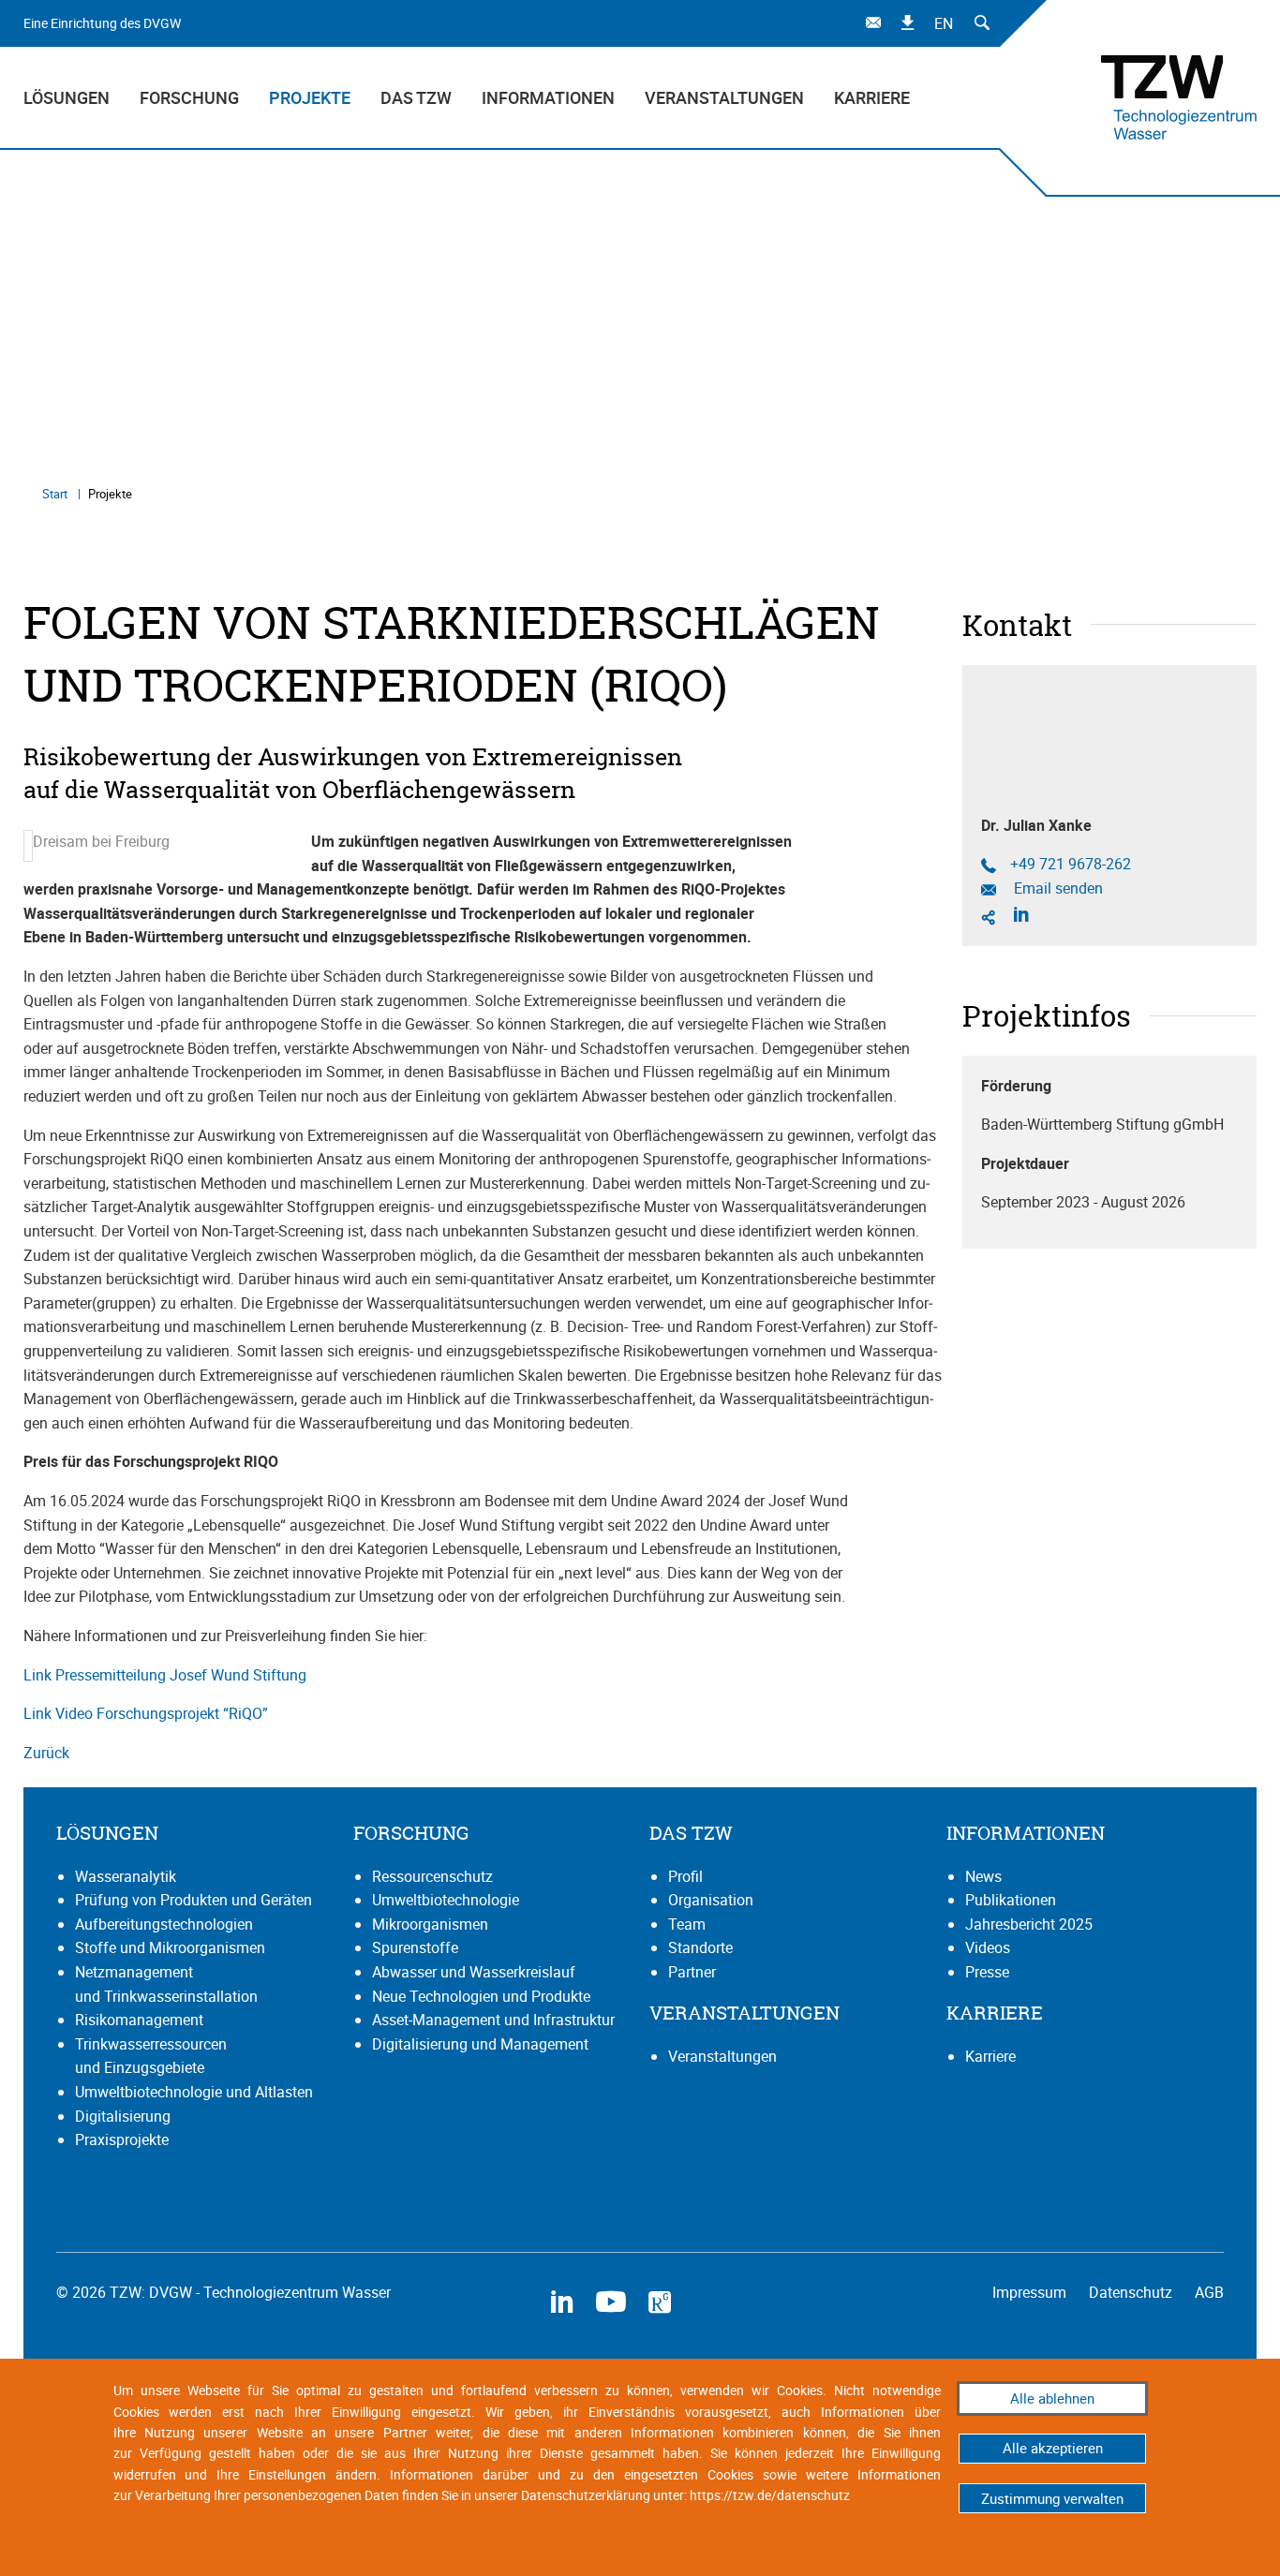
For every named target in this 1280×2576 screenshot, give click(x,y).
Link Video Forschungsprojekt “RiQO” (146, 1713)
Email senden (1057, 888)
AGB (1209, 2292)
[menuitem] (74, 97)
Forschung (189, 97)
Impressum (1031, 2292)
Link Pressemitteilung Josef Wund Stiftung (165, 1675)
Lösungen (67, 97)
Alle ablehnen (1052, 2398)
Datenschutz (1132, 2292)
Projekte (310, 97)
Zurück (46, 1753)
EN (944, 23)
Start (56, 494)
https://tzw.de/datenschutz (770, 2495)
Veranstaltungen (724, 97)
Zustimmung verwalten (1052, 2498)
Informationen (548, 97)
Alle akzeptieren (1053, 2448)
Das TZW (416, 97)
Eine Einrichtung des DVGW (102, 23)
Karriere (872, 97)
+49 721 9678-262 (1071, 864)
